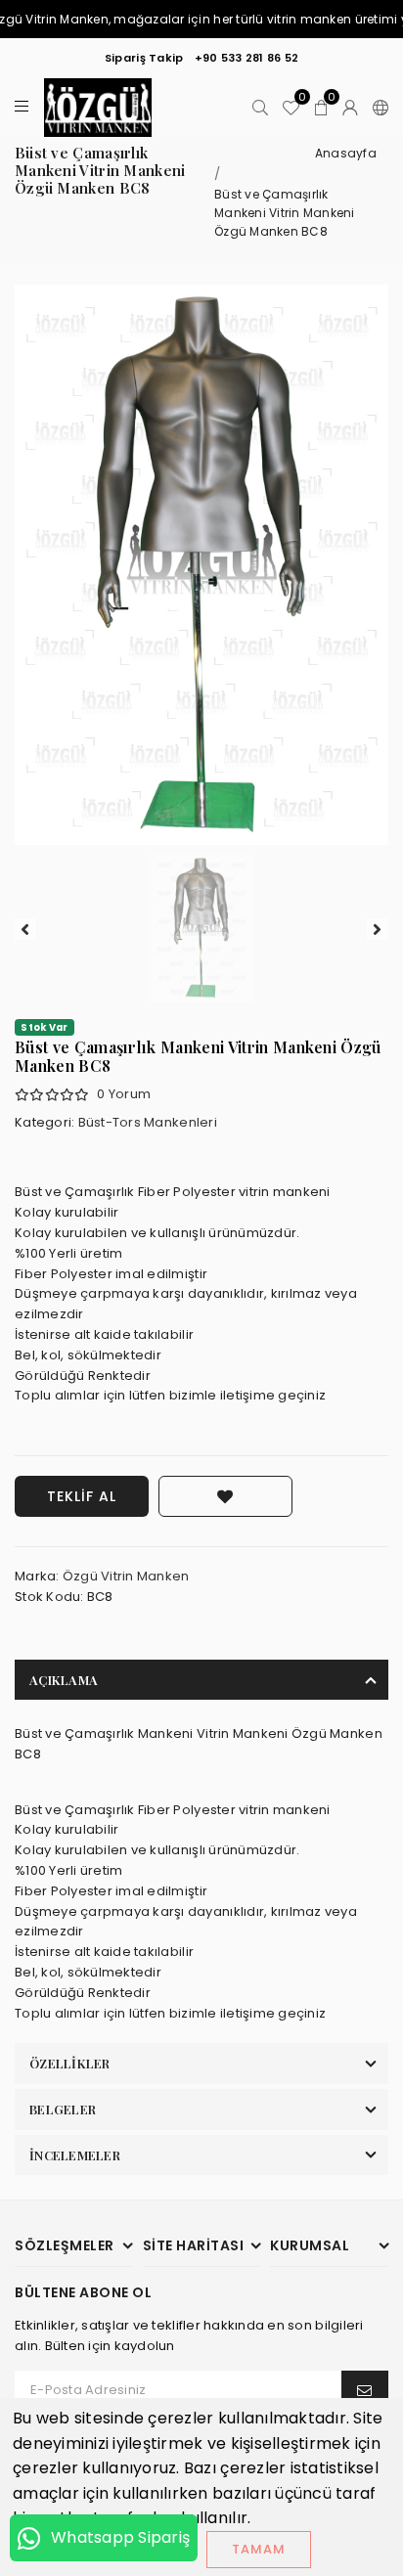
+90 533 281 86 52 (246, 58)
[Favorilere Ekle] (225, 1496)
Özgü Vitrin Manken (126, 1576)
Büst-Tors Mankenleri (148, 1122)
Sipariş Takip (144, 58)
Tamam (259, 2549)
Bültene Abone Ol (83, 2293)
